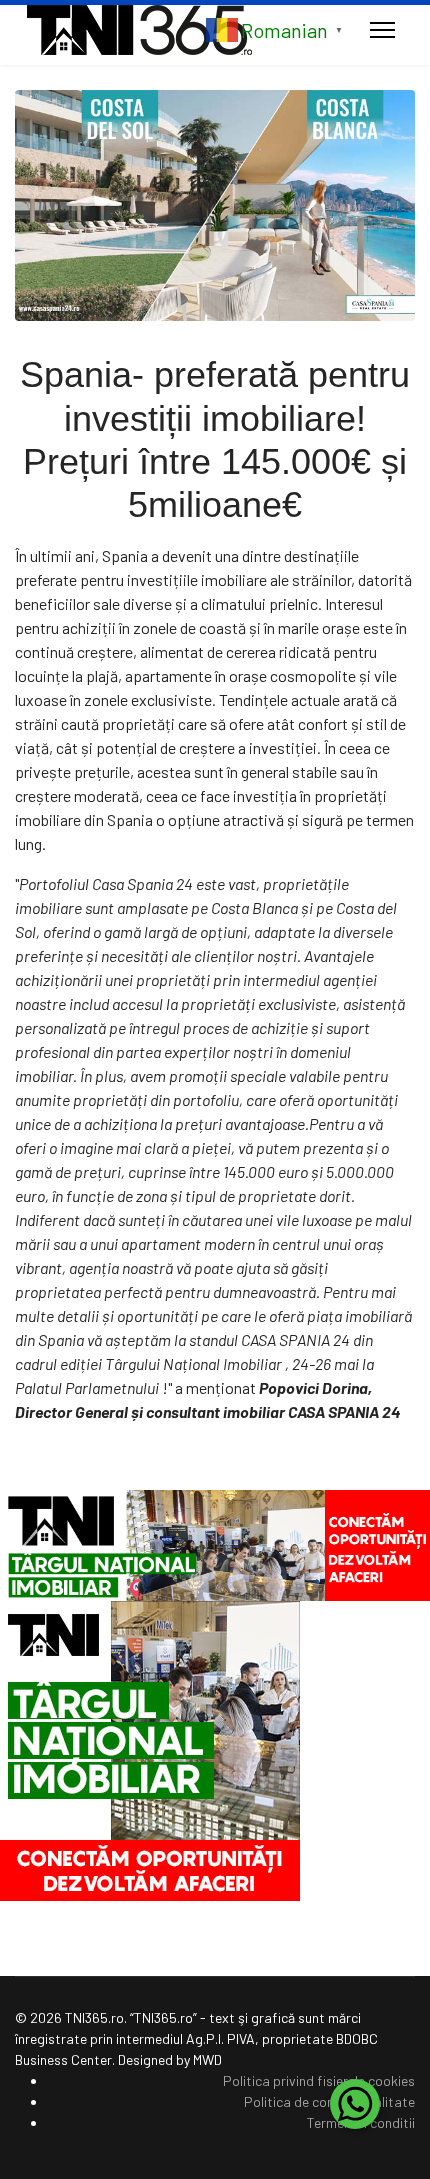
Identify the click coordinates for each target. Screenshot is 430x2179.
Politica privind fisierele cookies (319, 2080)
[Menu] (382, 30)
